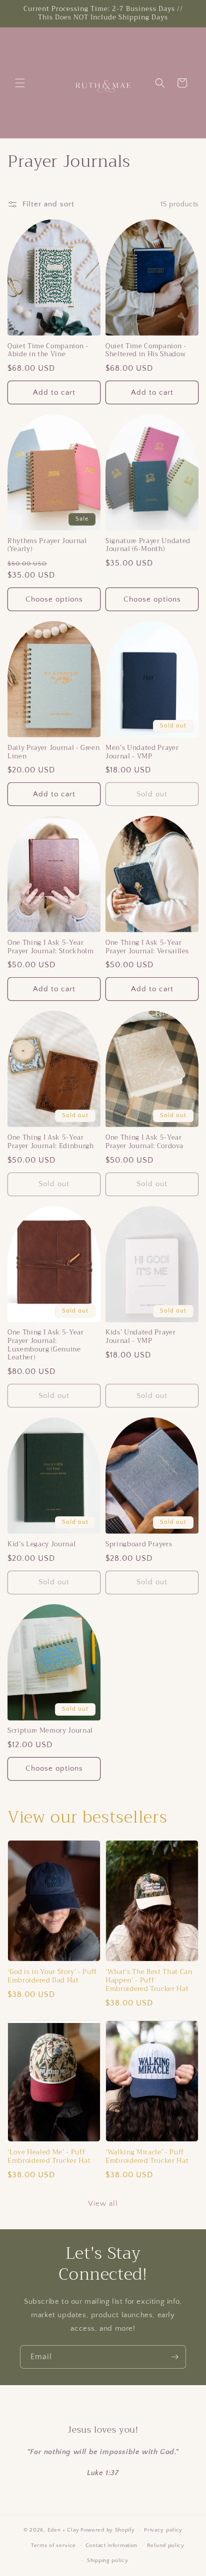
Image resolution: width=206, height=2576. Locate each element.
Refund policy (166, 2546)
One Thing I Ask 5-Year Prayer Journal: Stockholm (51, 947)
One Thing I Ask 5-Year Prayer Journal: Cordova (144, 1142)
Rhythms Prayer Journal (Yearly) (47, 546)
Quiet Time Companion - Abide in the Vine (48, 351)
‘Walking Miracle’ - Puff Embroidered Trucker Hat (147, 2157)
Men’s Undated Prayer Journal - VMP (142, 752)
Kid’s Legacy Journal (41, 1545)
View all (103, 2204)
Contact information (111, 2546)
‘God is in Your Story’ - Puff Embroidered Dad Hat (52, 1976)
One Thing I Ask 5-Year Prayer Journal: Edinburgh (51, 1142)
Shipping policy (108, 2561)
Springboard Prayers (139, 1545)
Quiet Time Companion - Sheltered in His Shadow (146, 351)
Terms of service (53, 2546)
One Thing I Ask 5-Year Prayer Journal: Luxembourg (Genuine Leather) (46, 1345)
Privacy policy (163, 2530)
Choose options (54, 599)
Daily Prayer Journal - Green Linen (53, 752)
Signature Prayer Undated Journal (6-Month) (148, 546)
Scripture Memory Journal (50, 1731)
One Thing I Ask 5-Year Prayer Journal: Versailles (147, 947)
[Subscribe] (174, 2357)
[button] (20, 83)
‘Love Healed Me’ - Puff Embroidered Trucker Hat (49, 2157)
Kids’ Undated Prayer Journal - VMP (140, 1337)
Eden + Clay (63, 2530)
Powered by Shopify (108, 2530)
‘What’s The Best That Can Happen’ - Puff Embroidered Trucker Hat (149, 1980)
